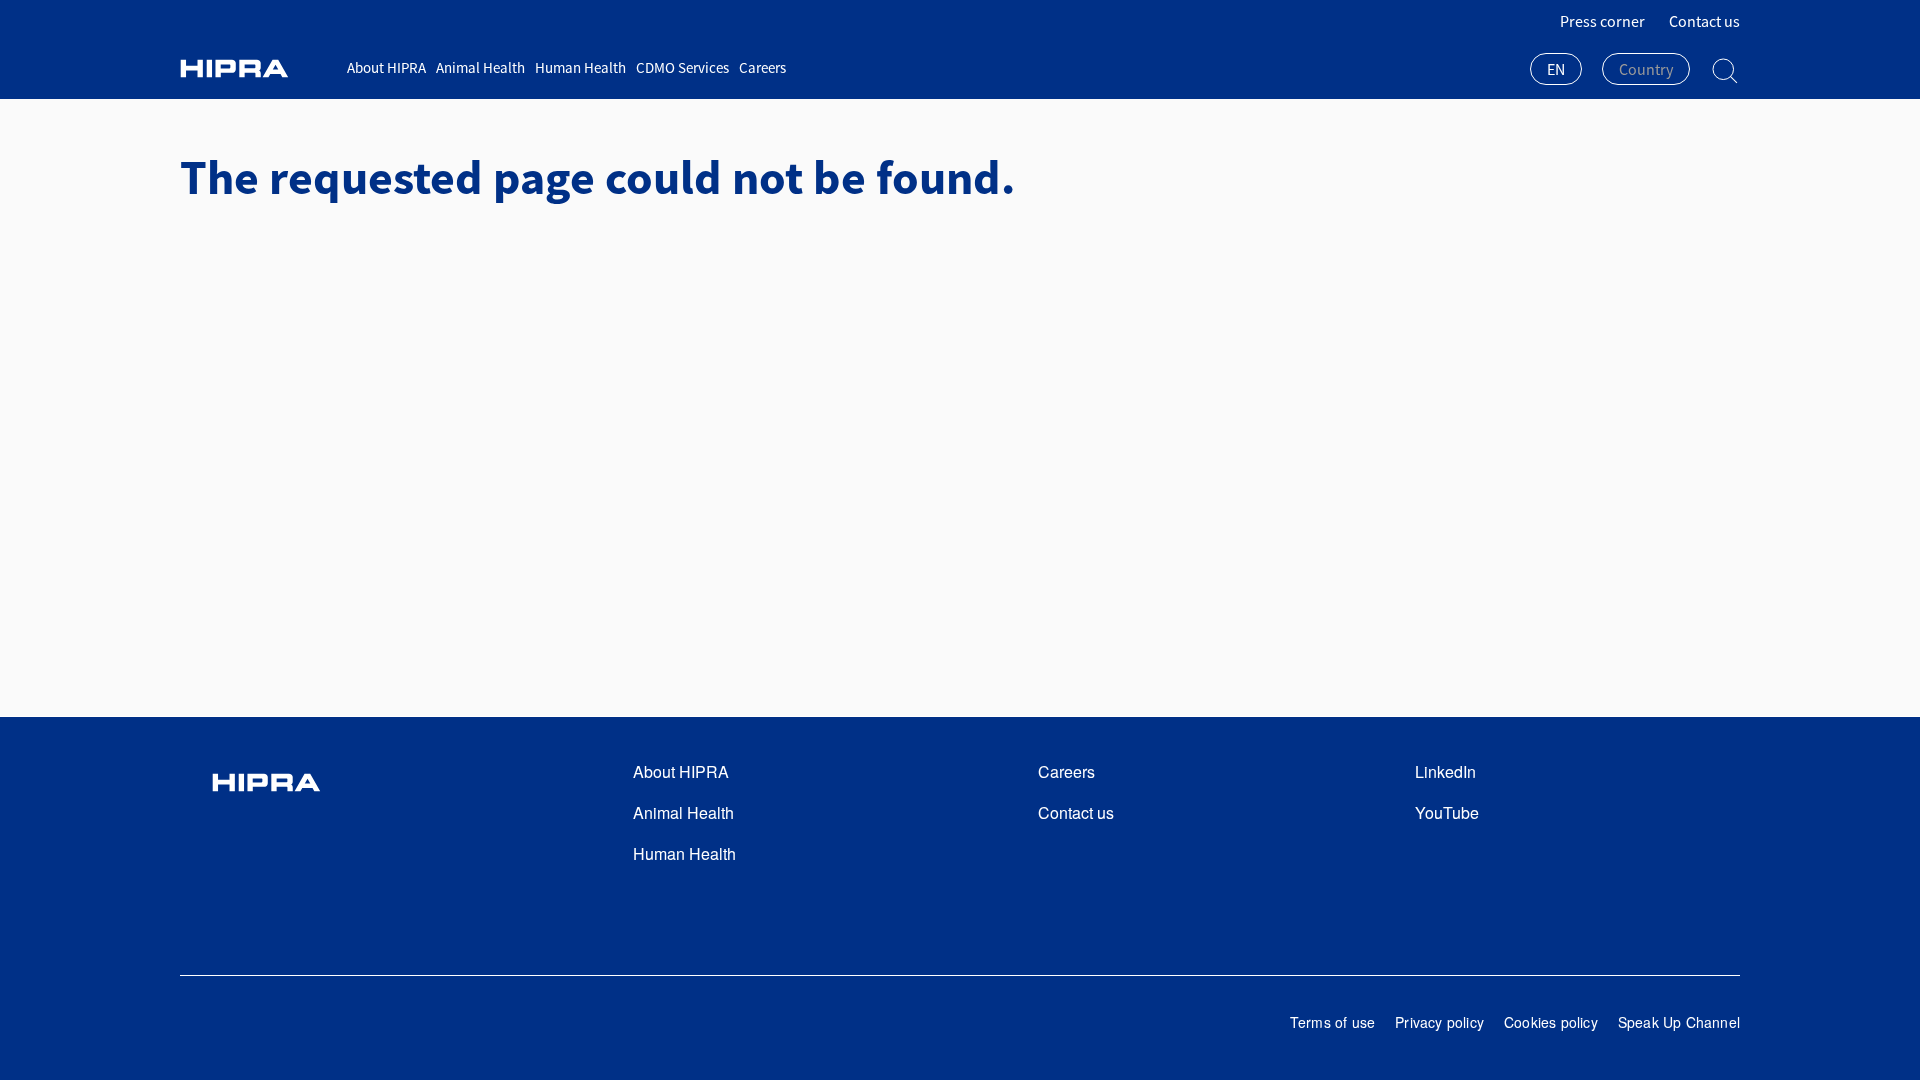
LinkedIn (1445, 771)
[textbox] (1646, 69)
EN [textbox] (1556, 69)
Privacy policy (1439, 1022)
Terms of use (1332, 1022)
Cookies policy (1551, 1022)
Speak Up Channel (1679, 1022)
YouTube (1447, 812)
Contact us (1704, 21)
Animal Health (480, 67)
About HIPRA (386, 67)
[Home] (256, 68)
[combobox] (1556, 71)
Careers (762, 67)
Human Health (580, 67)
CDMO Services (682, 67)
